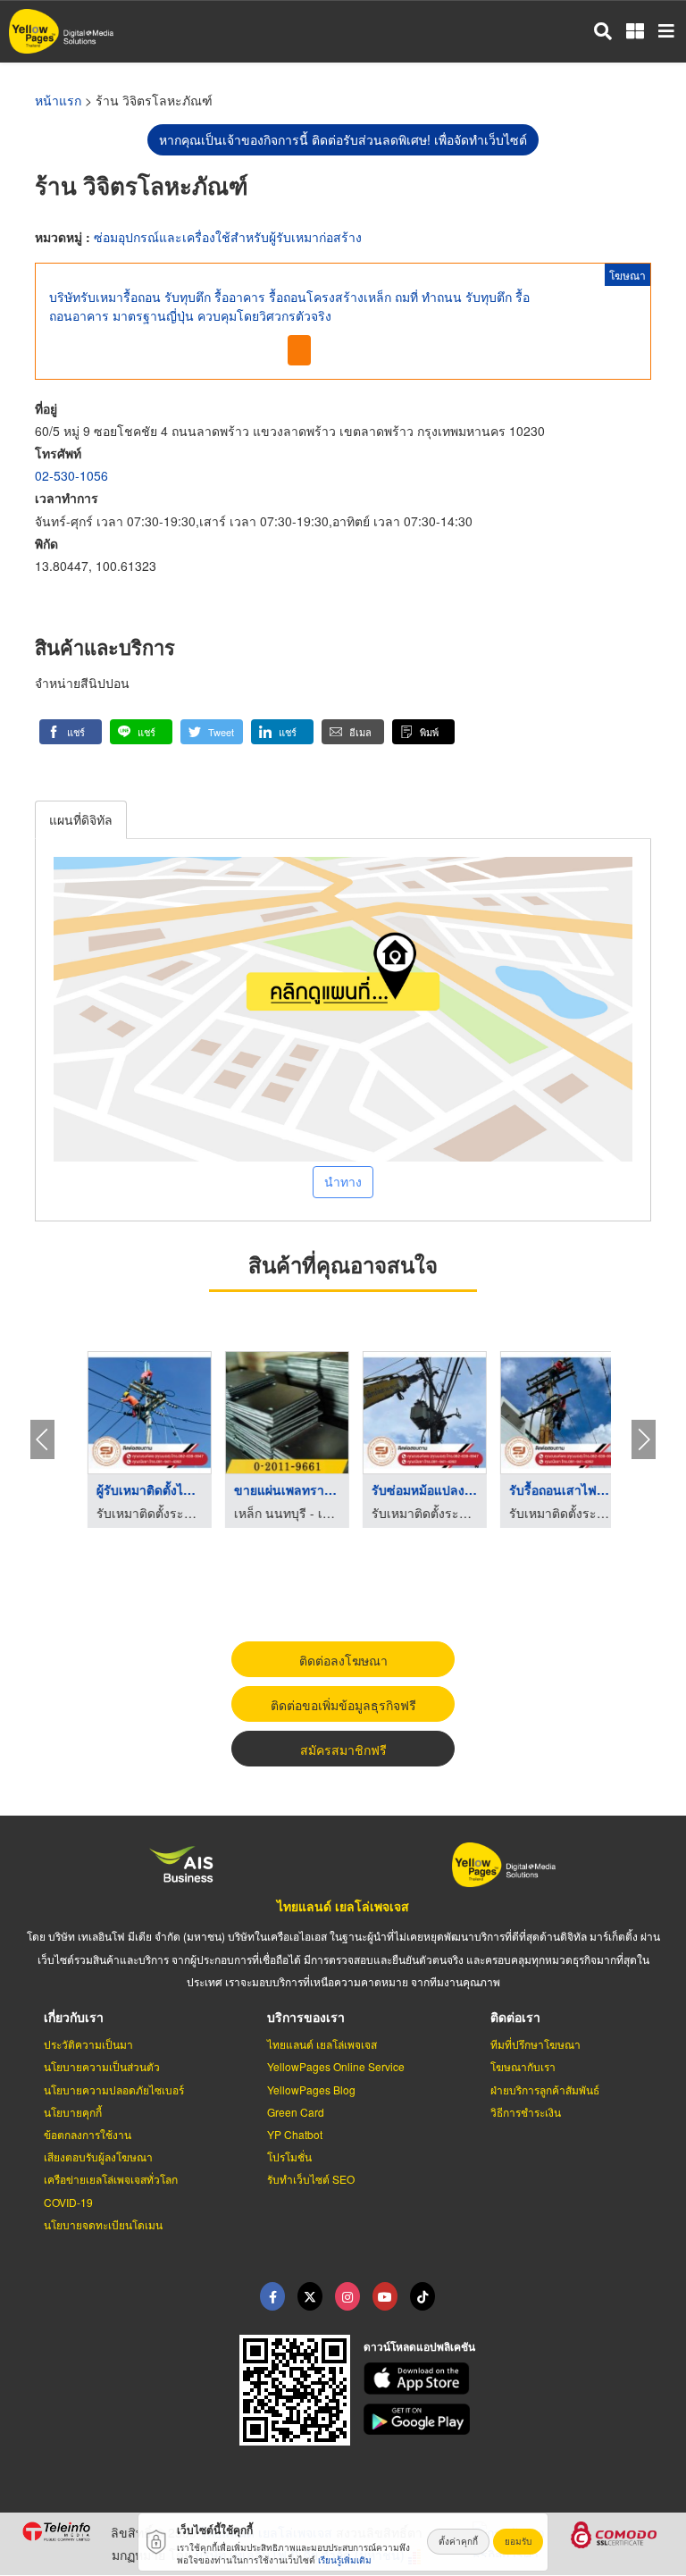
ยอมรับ (518, 2541)
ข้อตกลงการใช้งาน (88, 2134)
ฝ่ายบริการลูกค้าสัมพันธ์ (545, 2089)
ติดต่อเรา (515, 2017)
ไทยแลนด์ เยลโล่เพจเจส (343, 1906)
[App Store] (514, 2379)
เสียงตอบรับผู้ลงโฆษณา (98, 2156)
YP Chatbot (295, 2134)
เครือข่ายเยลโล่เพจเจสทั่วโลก (111, 2179)
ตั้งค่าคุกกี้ (458, 2541)
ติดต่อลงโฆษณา (343, 1660)
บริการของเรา (306, 2017)
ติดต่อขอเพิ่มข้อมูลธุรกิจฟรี (343, 1705)
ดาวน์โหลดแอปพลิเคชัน (419, 2346)
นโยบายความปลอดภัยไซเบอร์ (114, 2089)
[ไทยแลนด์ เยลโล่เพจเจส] (310, 2296)
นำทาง (343, 1181)
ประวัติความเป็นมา (88, 2044)
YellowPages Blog (311, 2089)
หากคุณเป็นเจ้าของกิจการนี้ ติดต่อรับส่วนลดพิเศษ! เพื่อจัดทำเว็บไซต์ (343, 139)
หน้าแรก (58, 100)
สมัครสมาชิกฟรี (343, 1749)
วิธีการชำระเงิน (526, 2112)
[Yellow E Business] (272, 2296)
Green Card (296, 2112)
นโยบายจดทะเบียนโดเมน (103, 2224)
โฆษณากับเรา (523, 2066)
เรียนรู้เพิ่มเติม (345, 2560)
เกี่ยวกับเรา (74, 2017)
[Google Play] (514, 2420)
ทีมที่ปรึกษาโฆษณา (535, 2044)
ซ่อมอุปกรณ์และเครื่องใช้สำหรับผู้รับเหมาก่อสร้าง (228, 237)
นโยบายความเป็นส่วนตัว (102, 2066)
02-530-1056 (71, 475)
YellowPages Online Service (336, 2066)
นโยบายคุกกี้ (73, 2112)
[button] (71, 732)
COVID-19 (68, 2202)
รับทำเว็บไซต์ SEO (311, 2179)
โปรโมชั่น (289, 2156)
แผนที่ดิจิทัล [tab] (81, 819)
